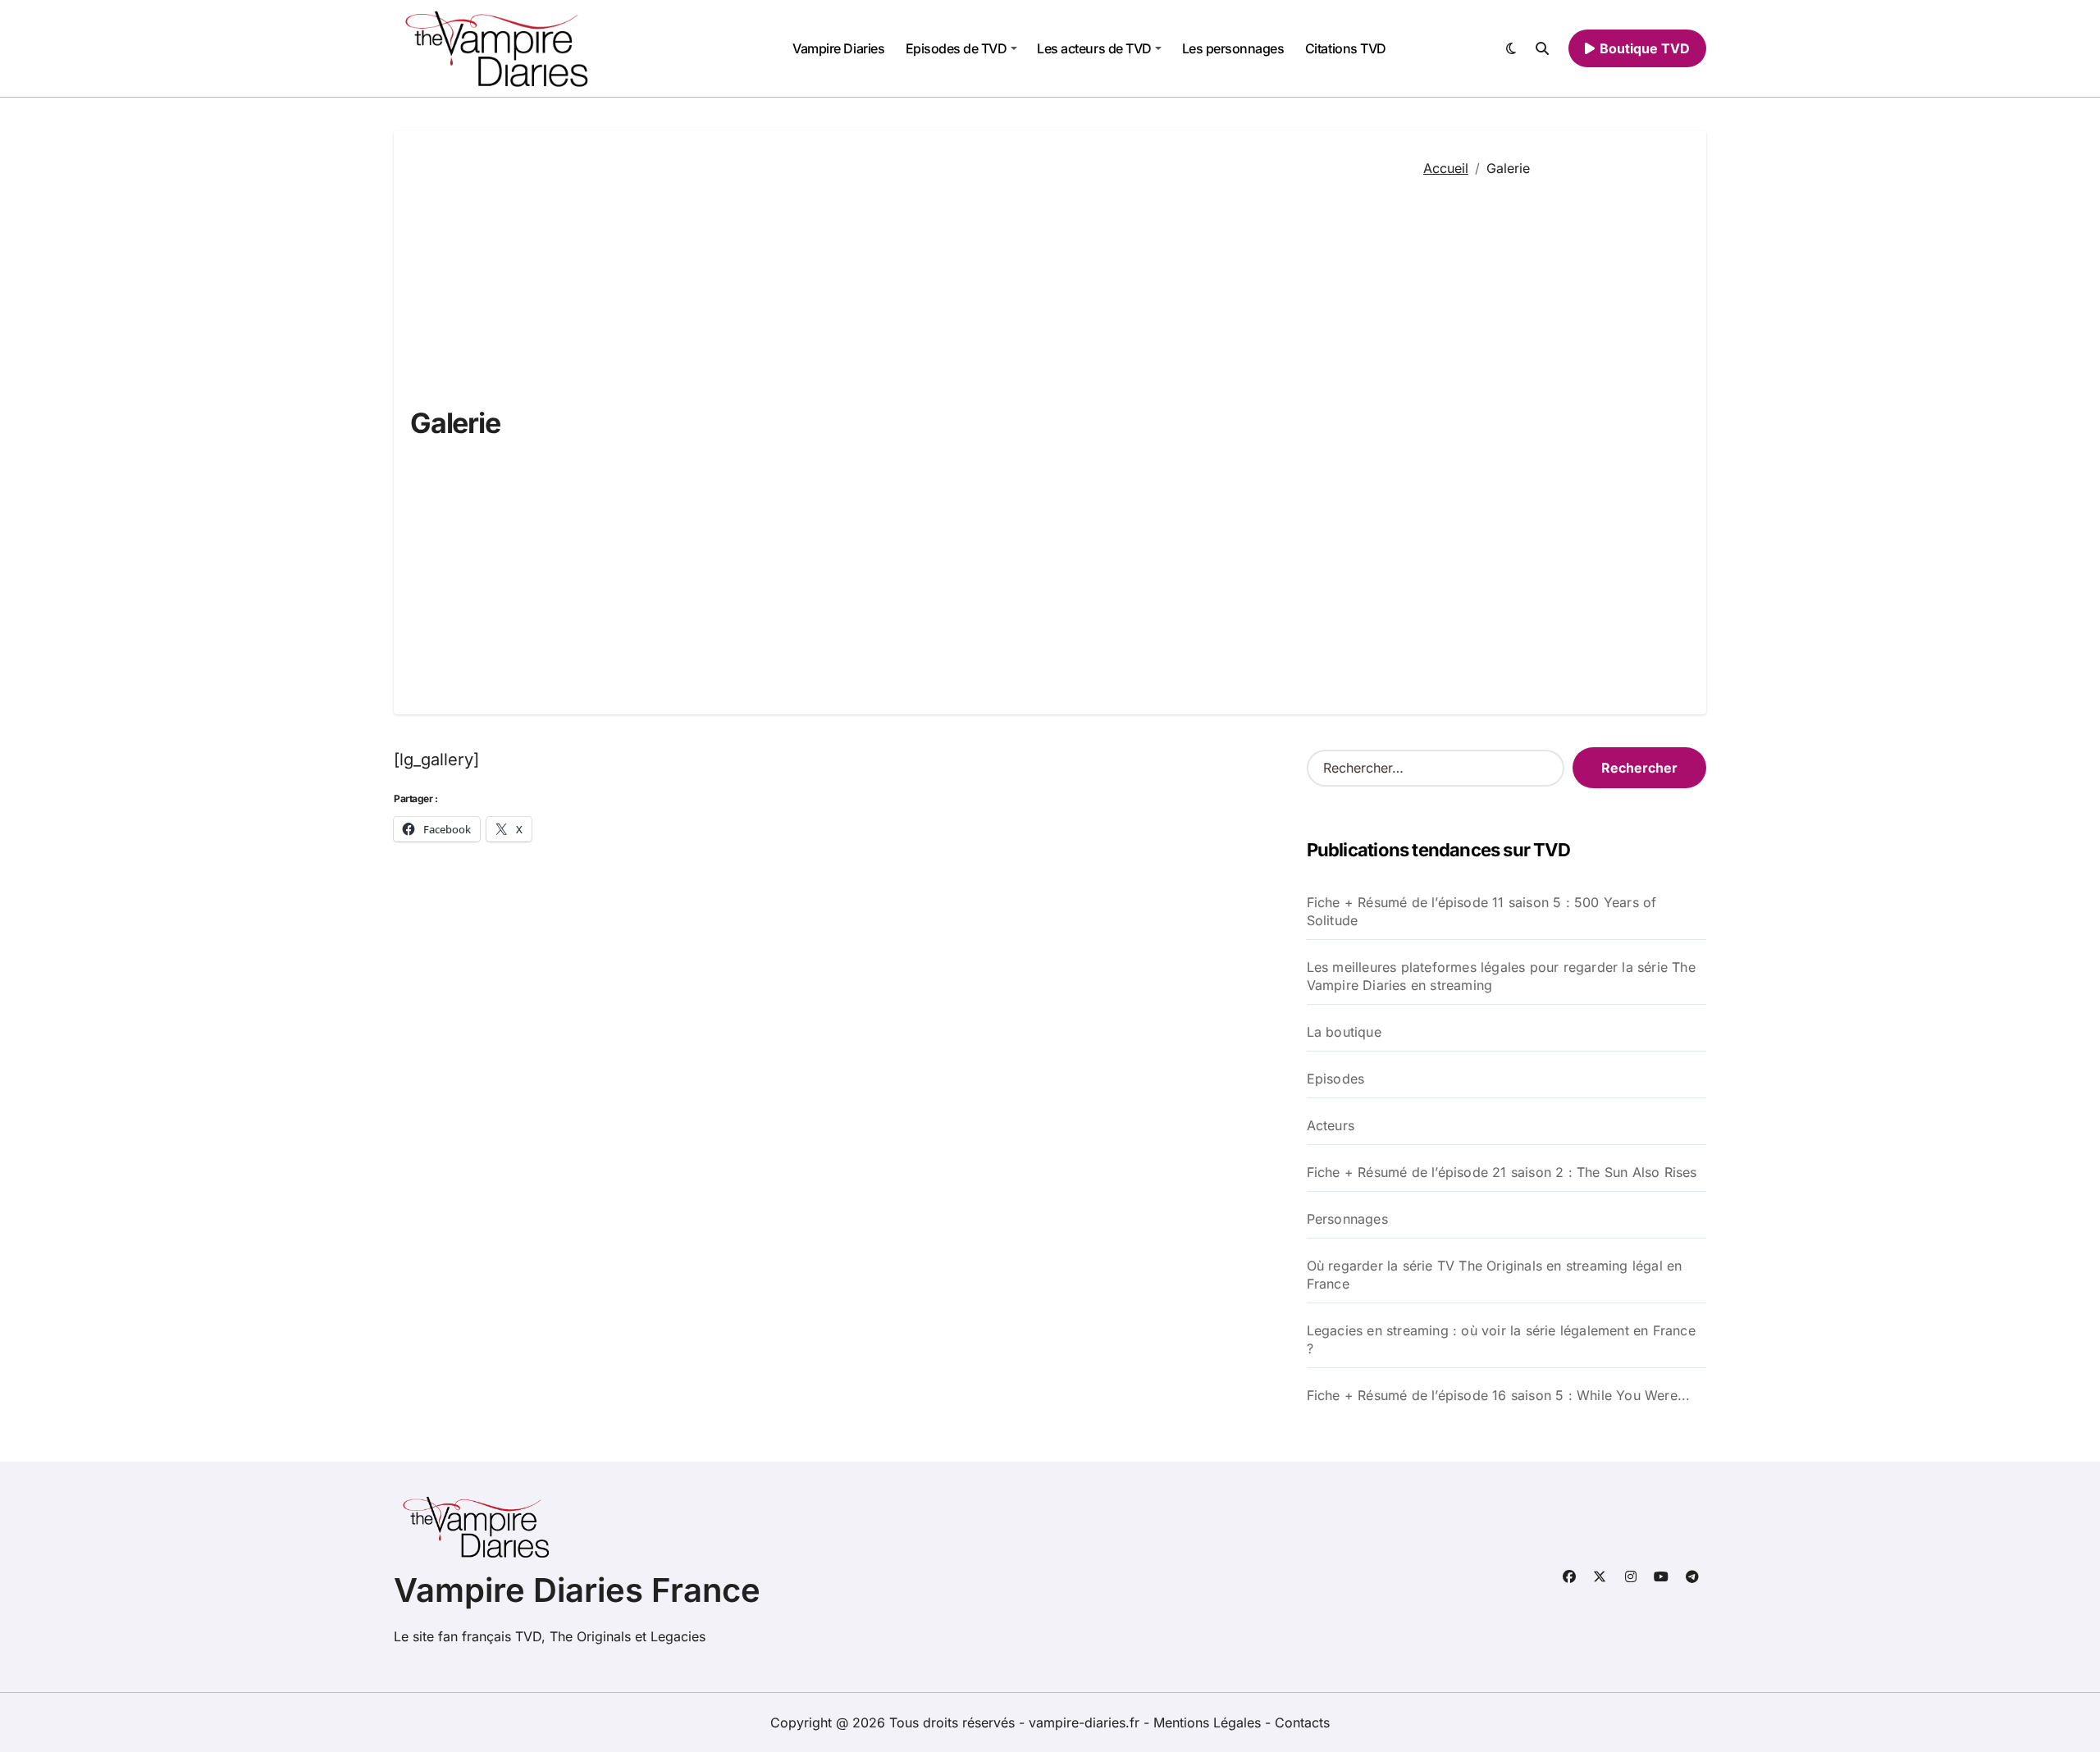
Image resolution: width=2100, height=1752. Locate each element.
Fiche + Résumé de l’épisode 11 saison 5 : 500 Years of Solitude (1482, 911)
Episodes (1336, 1079)
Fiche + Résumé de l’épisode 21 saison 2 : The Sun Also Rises (1502, 1172)
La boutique (1344, 1032)
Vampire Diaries (838, 48)
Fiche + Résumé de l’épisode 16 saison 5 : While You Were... (1499, 1395)
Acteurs (1331, 1125)
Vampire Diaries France (577, 1590)
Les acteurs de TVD (1094, 48)
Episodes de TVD (956, 48)
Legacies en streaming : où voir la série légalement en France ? (1501, 1339)
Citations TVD (1346, 48)
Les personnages (1233, 48)
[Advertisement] (1552, 436)
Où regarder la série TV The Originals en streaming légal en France (1495, 1275)
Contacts (1302, 1722)
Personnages (1347, 1219)
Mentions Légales (1209, 1722)
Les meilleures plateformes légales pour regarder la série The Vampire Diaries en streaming (1501, 976)
